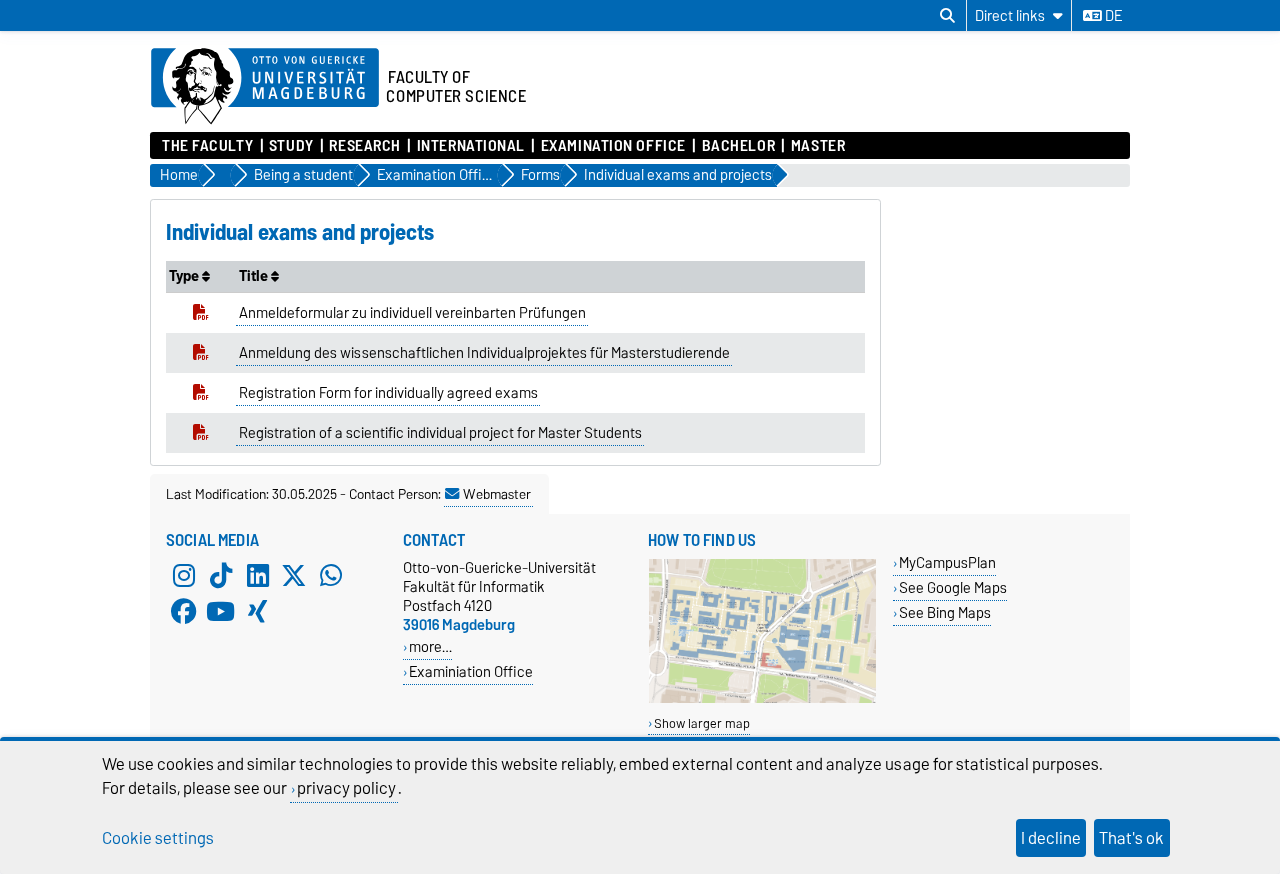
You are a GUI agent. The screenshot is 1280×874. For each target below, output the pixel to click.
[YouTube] (221, 612)
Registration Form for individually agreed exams (388, 393)
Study (291, 146)
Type (185, 276)
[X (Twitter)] (294, 576)
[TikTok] (221, 576)
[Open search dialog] (947, 16)
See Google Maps (953, 587)
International (471, 146)
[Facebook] (184, 612)
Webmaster (497, 494)
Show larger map (702, 723)
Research (364, 146)
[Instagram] (184, 576)
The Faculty (207, 146)
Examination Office (613, 146)
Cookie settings (158, 838)
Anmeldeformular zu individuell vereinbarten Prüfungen (412, 313)
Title (255, 276)
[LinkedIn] (258, 576)
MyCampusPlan (947, 562)
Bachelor (738, 146)
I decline (1051, 838)
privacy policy (346, 788)
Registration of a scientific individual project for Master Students (440, 433)
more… (430, 646)
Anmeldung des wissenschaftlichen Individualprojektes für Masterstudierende (484, 353)
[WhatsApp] (331, 576)
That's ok (1131, 838)
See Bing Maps (945, 612)
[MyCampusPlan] (762, 698)
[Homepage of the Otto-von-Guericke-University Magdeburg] (265, 87)
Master (818, 146)
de (1112, 16)
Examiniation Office (471, 671)
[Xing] (258, 612)
